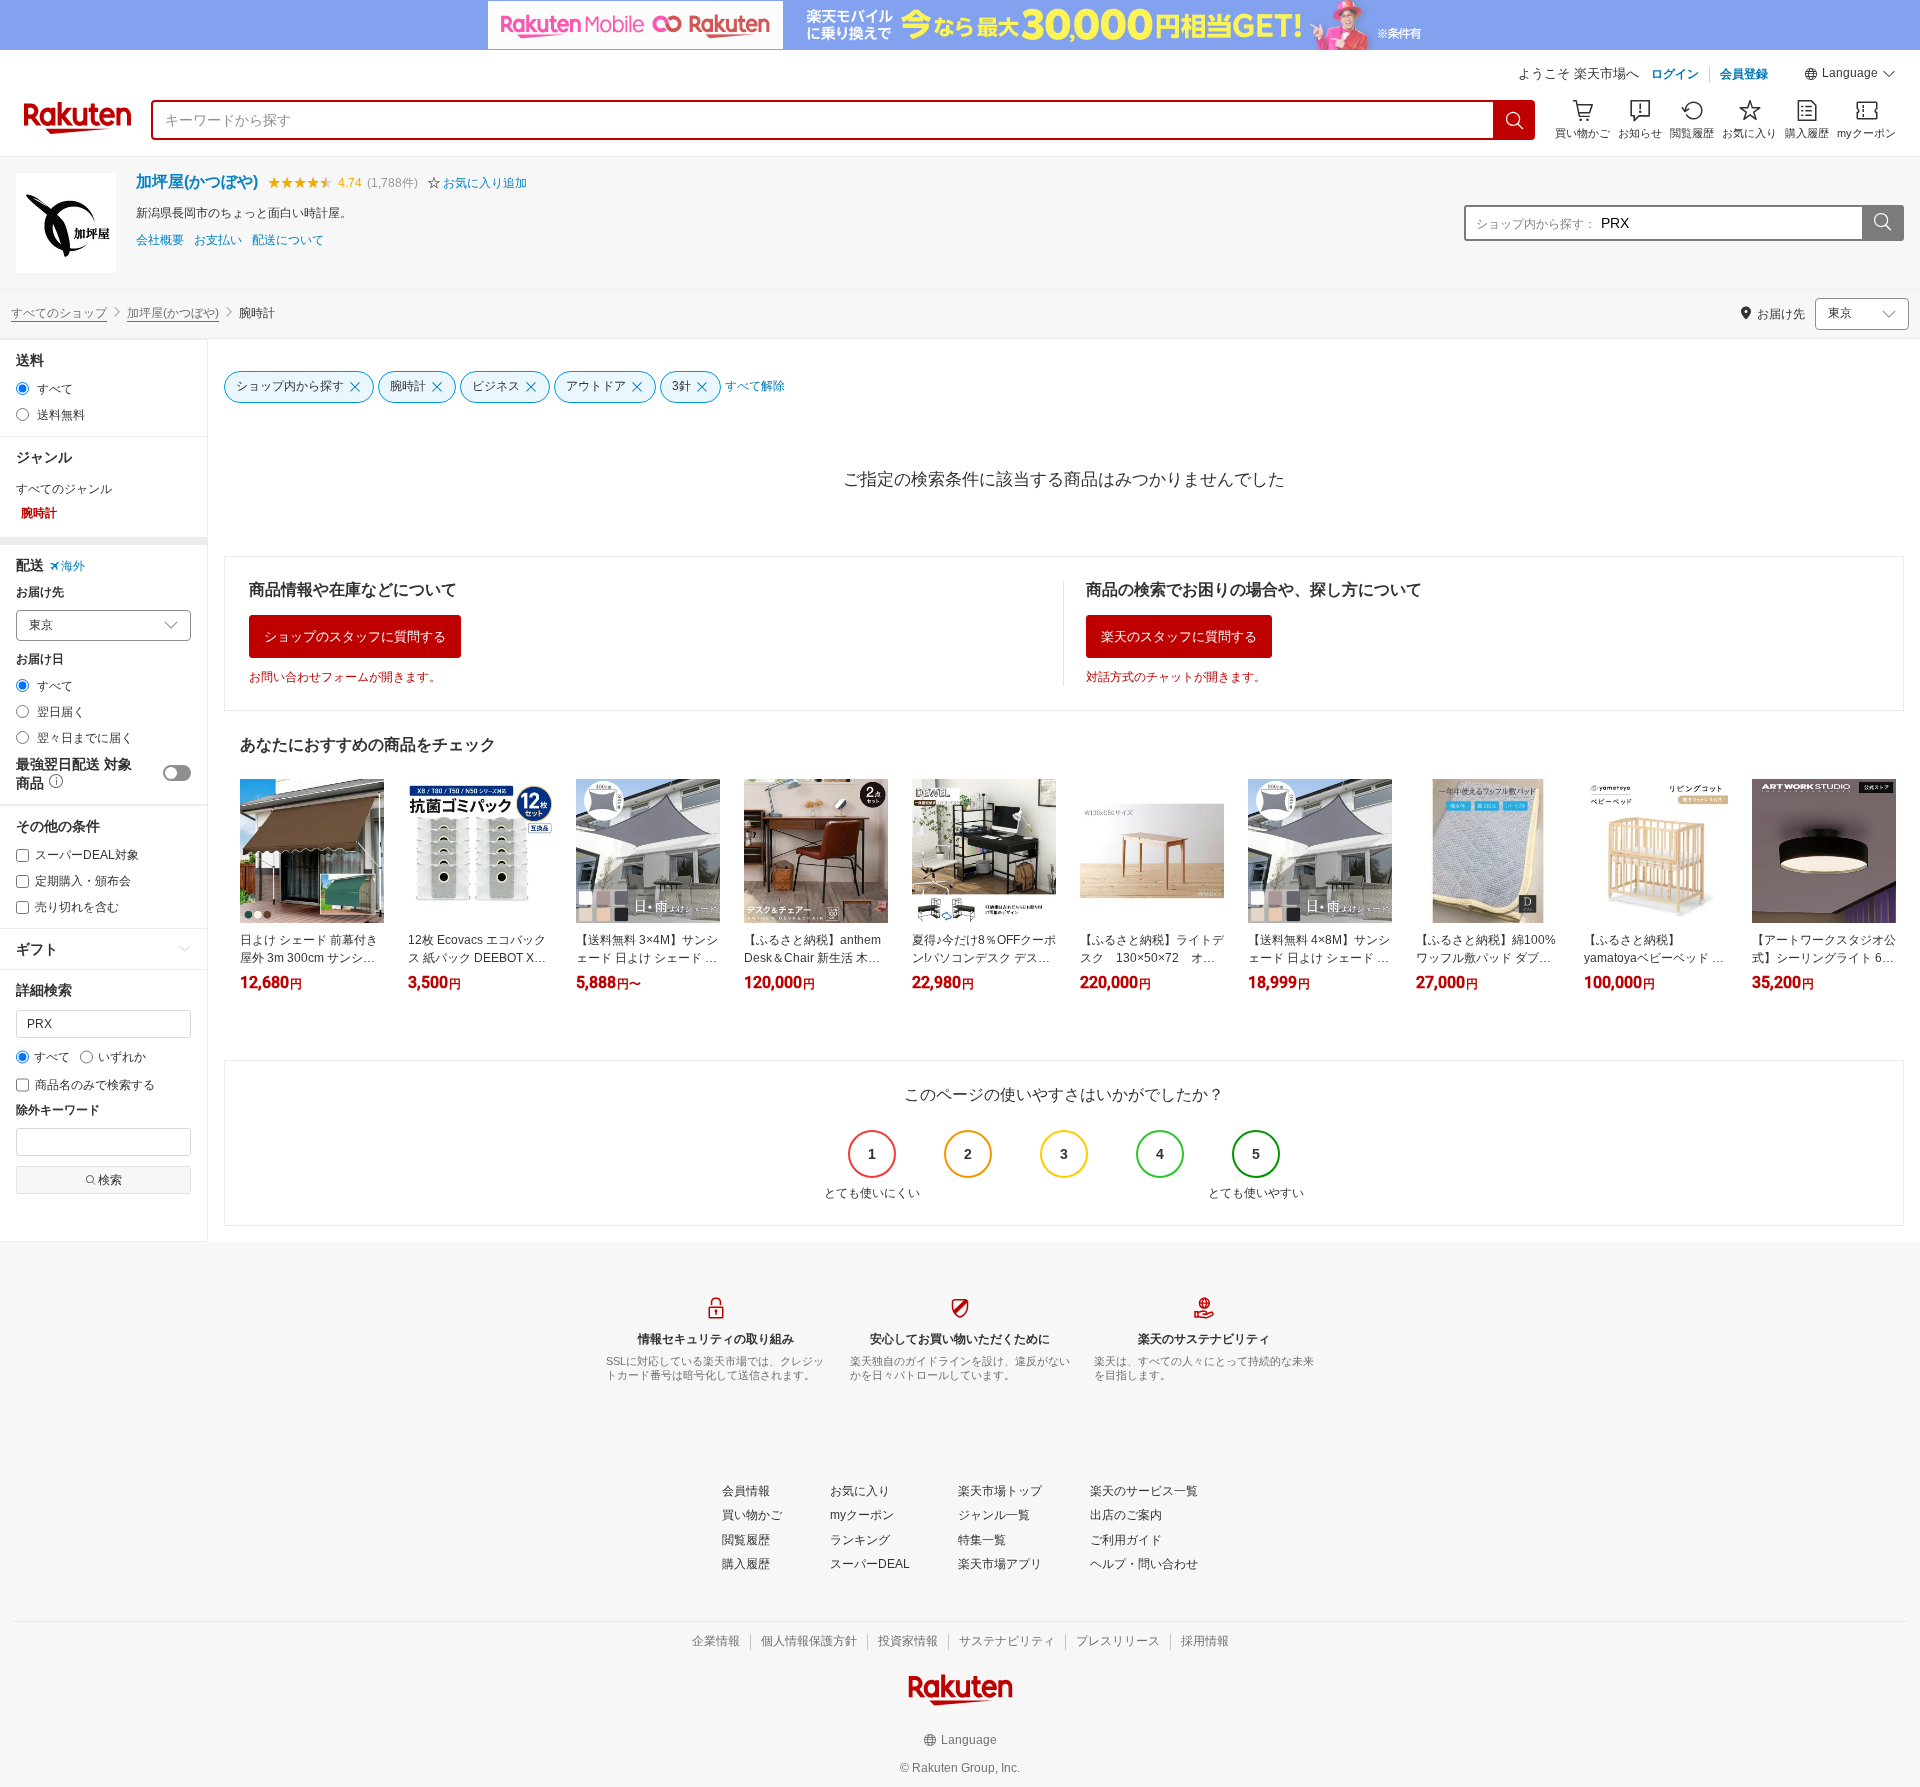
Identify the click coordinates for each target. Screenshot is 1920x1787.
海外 (73, 566)
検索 (110, 1180)
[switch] (177, 773)
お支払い (218, 240)
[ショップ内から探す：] (1882, 223)
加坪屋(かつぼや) (197, 181)
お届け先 (40, 592)
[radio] (22, 388)
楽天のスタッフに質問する (1179, 636)
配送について (288, 240)
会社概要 (160, 240)
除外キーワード (58, 1110)
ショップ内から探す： (1536, 224)
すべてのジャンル (64, 489)
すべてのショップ (59, 313)
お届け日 (40, 659)
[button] (1850, 76)
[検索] (1515, 120)
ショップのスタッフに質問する (355, 636)
